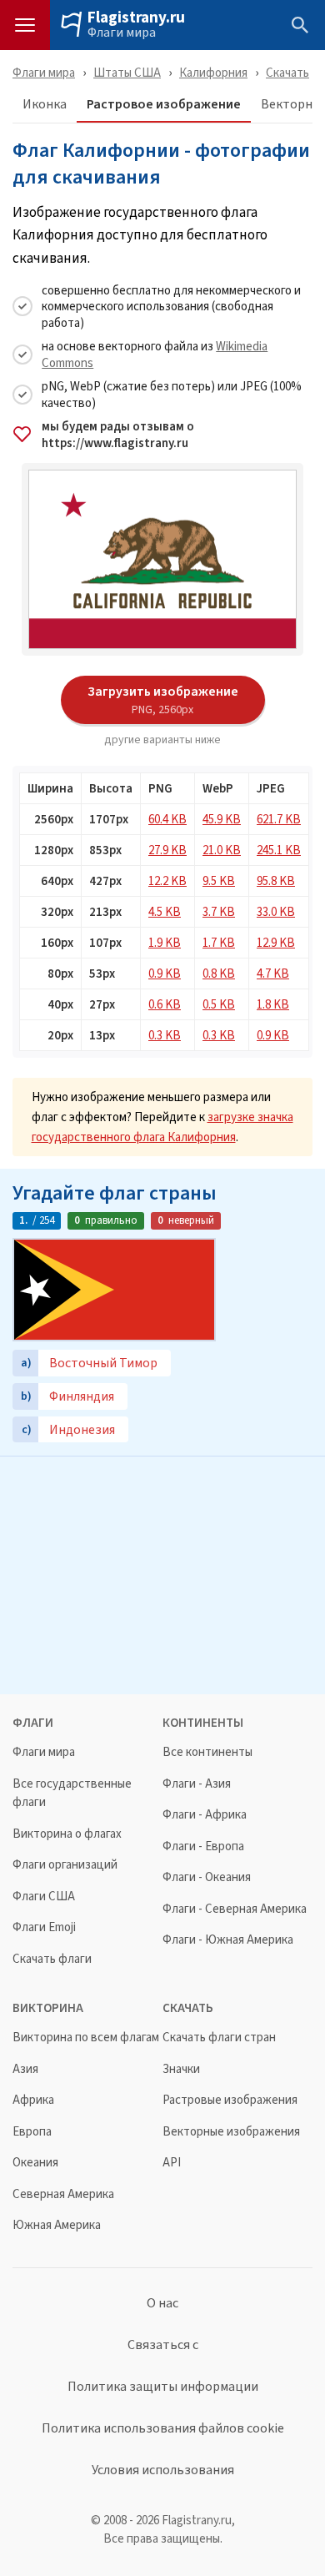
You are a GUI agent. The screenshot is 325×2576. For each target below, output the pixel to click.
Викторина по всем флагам (86, 2038)
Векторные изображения (231, 2132)
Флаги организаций (65, 1865)
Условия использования (163, 2470)
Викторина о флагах (67, 1834)
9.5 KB (219, 880)
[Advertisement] (162, 1573)
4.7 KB (273, 973)
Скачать (287, 72)
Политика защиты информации (163, 2387)
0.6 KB (165, 1004)
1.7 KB (219, 942)
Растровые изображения (230, 2100)
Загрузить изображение (163, 699)
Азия (25, 2069)
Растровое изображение (164, 105)
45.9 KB (222, 819)
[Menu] (25, 25)
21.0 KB (222, 850)
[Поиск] (300, 25)
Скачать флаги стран (219, 2038)
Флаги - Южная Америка (228, 1940)
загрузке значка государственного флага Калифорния (162, 1127)
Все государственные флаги (72, 1793)
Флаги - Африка (205, 1815)
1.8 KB (273, 1004)
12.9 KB (276, 942)
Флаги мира (122, 33)
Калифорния (213, 72)
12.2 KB (167, 880)
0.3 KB (165, 1035)
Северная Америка (63, 2194)
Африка (33, 2100)
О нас (162, 2303)
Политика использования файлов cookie (163, 2428)
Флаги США (44, 1897)
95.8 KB (276, 880)
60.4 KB (167, 819)
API (172, 2163)
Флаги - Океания (207, 1877)
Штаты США (127, 72)
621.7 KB (279, 819)
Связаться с (163, 2345)
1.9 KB (165, 942)
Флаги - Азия (197, 1784)
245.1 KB (279, 850)
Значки (181, 2069)
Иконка (45, 105)
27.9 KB (167, 850)
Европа (32, 2132)
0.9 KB (165, 973)
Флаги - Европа (203, 1846)
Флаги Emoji (44, 1927)
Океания (35, 2163)
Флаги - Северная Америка (235, 1909)
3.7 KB (219, 911)
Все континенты (207, 1752)
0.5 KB (219, 1004)
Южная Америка (57, 2225)
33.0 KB (276, 911)
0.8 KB (219, 973)
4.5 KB (165, 911)
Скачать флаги (52, 1959)
